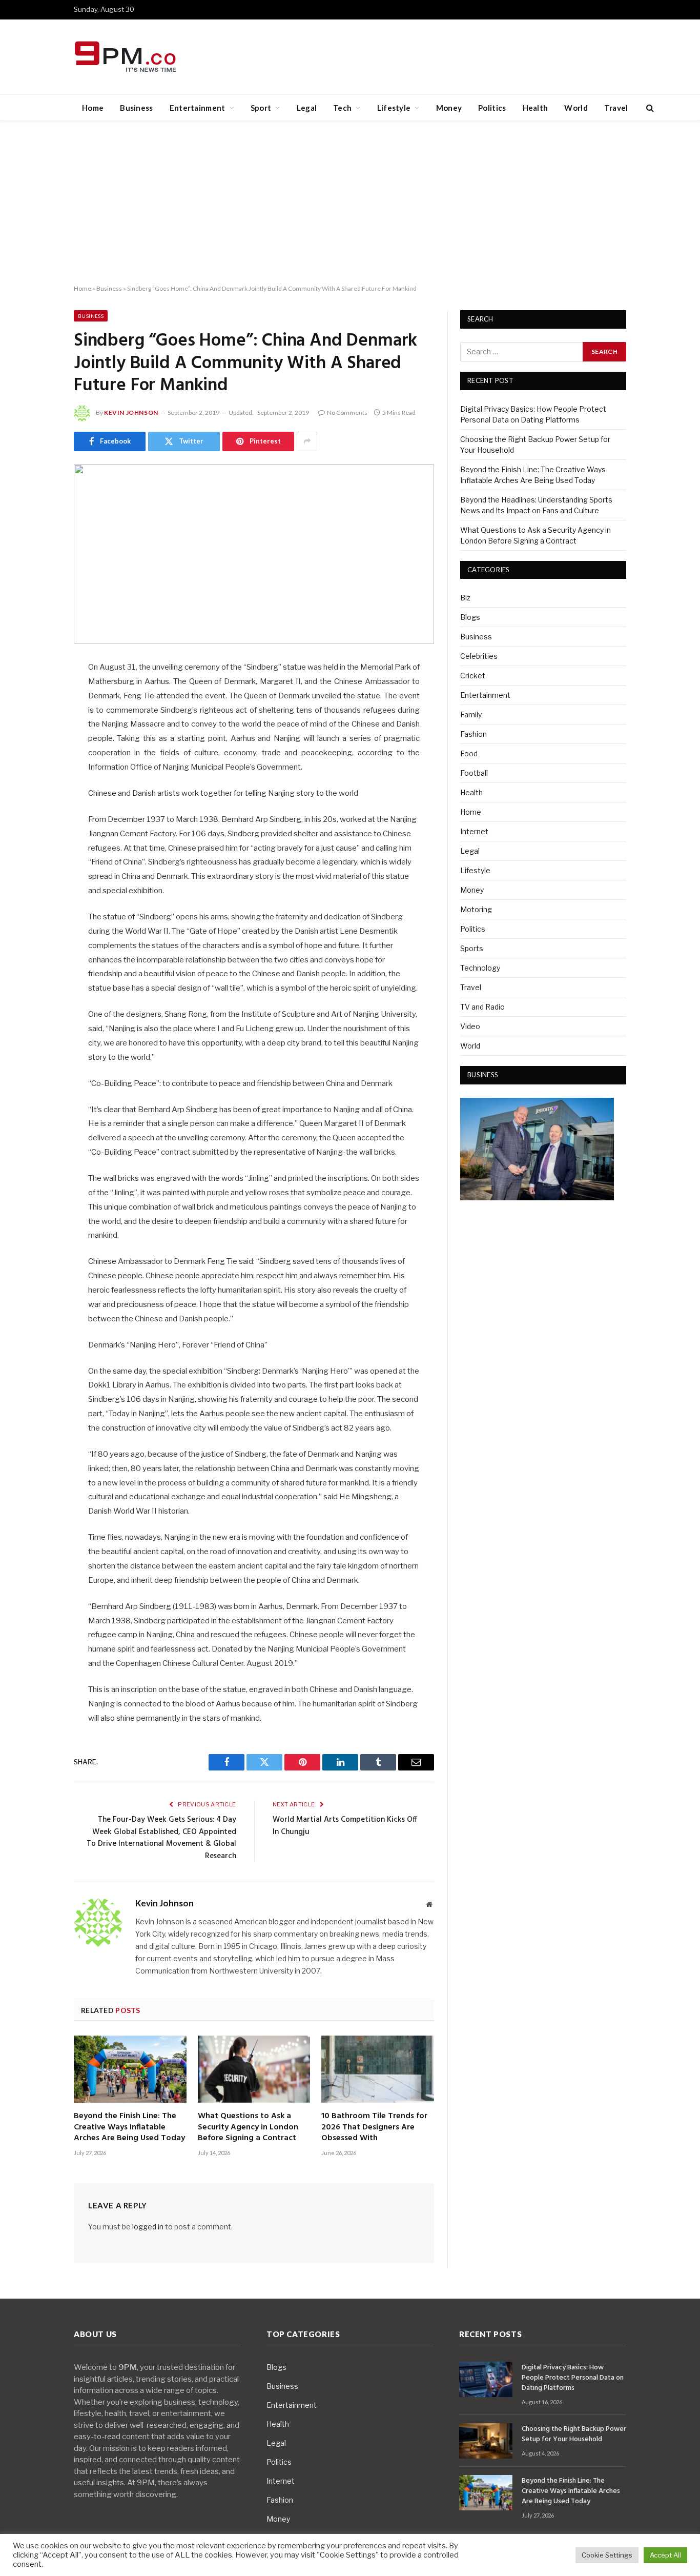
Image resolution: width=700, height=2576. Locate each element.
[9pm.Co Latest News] (126, 57)
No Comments (347, 412)
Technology (480, 968)
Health (536, 108)
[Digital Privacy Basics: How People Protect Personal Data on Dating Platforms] (486, 2379)
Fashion (473, 734)
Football (474, 773)
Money (449, 108)
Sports (472, 948)
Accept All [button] (665, 2555)
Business (136, 108)
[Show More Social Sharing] (307, 441)
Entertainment (198, 108)
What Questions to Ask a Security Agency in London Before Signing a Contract (248, 2128)
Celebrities (479, 656)
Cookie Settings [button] (607, 2555)
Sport (261, 108)
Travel (616, 108)
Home (93, 108)
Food (469, 753)
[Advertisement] (350, 203)
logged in (148, 2227)
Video (470, 1026)
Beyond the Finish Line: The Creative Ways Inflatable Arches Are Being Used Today (129, 2128)
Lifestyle (394, 108)
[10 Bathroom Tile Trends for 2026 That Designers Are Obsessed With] (378, 2069)
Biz (465, 598)
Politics (492, 108)
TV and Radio (482, 1007)
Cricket (473, 676)
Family (471, 715)
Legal (307, 108)
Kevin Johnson (131, 412)
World (576, 108)
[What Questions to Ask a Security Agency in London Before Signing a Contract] (254, 2069)
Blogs (470, 617)
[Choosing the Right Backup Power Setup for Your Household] (486, 2441)
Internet (474, 831)
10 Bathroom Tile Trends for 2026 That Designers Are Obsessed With (374, 2128)
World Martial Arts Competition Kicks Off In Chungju (345, 1826)
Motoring (476, 909)
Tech (342, 108)
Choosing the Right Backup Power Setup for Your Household (574, 2434)
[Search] (649, 108)
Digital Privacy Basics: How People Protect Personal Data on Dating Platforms (573, 2378)
